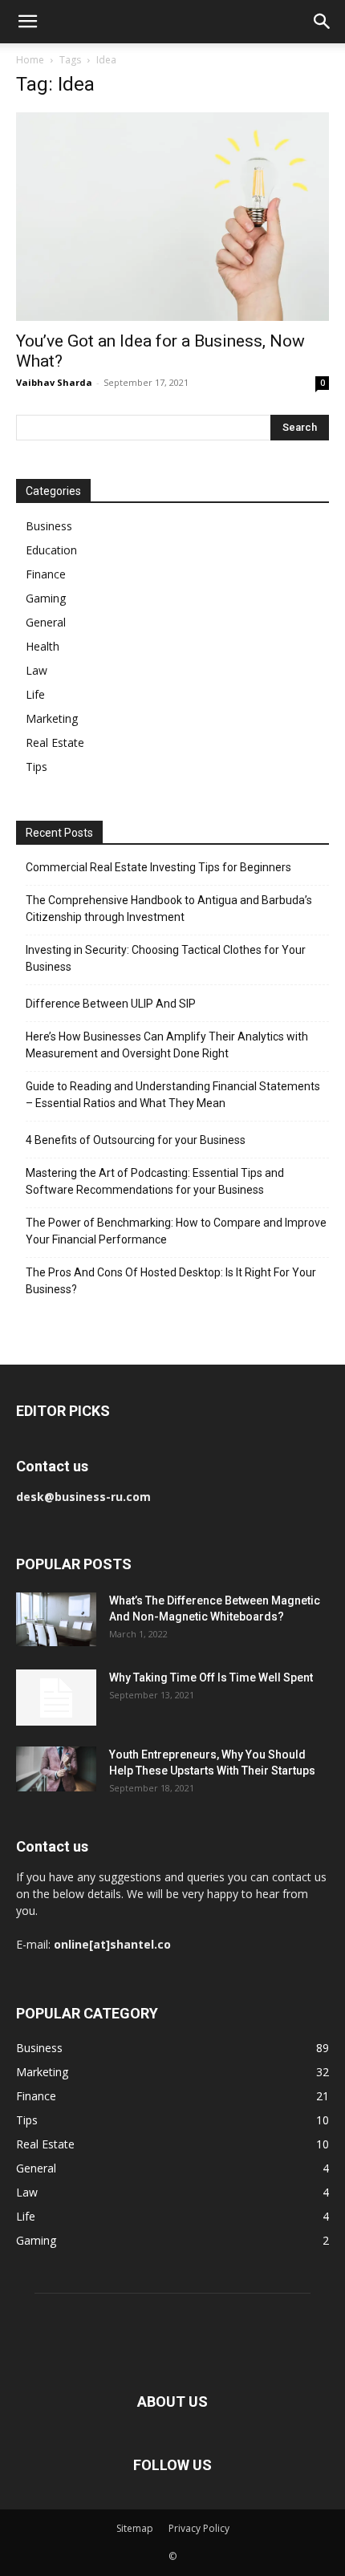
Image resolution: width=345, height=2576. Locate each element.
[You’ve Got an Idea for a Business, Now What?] (172, 217)
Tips (37, 767)
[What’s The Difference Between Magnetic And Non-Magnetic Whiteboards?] (56, 1619)
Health (43, 646)
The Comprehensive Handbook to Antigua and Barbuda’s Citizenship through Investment (169, 909)
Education (51, 550)
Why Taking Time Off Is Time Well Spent (211, 1677)
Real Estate (55, 742)
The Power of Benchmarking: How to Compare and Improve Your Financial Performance (176, 1231)
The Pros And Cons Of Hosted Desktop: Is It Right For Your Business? (171, 1281)
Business (49, 526)
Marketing (52, 718)
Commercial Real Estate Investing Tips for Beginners (158, 867)
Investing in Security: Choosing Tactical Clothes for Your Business (166, 958)
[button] (27, 22)
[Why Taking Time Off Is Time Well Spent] (56, 1698)
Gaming (46, 598)
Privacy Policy (199, 2528)
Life (35, 694)
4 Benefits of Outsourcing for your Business (136, 1140)
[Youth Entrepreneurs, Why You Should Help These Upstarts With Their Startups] (56, 1769)
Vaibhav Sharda (54, 382)
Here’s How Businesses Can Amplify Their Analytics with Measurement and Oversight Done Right (167, 1045)
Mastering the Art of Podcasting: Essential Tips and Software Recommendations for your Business (155, 1181)
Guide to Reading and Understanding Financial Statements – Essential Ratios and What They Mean (173, 1095)
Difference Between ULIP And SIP (111, 1004)
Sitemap (135, 2528)
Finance (46, 574)
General (46, 622)
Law (37, 670)
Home (30, 60)
